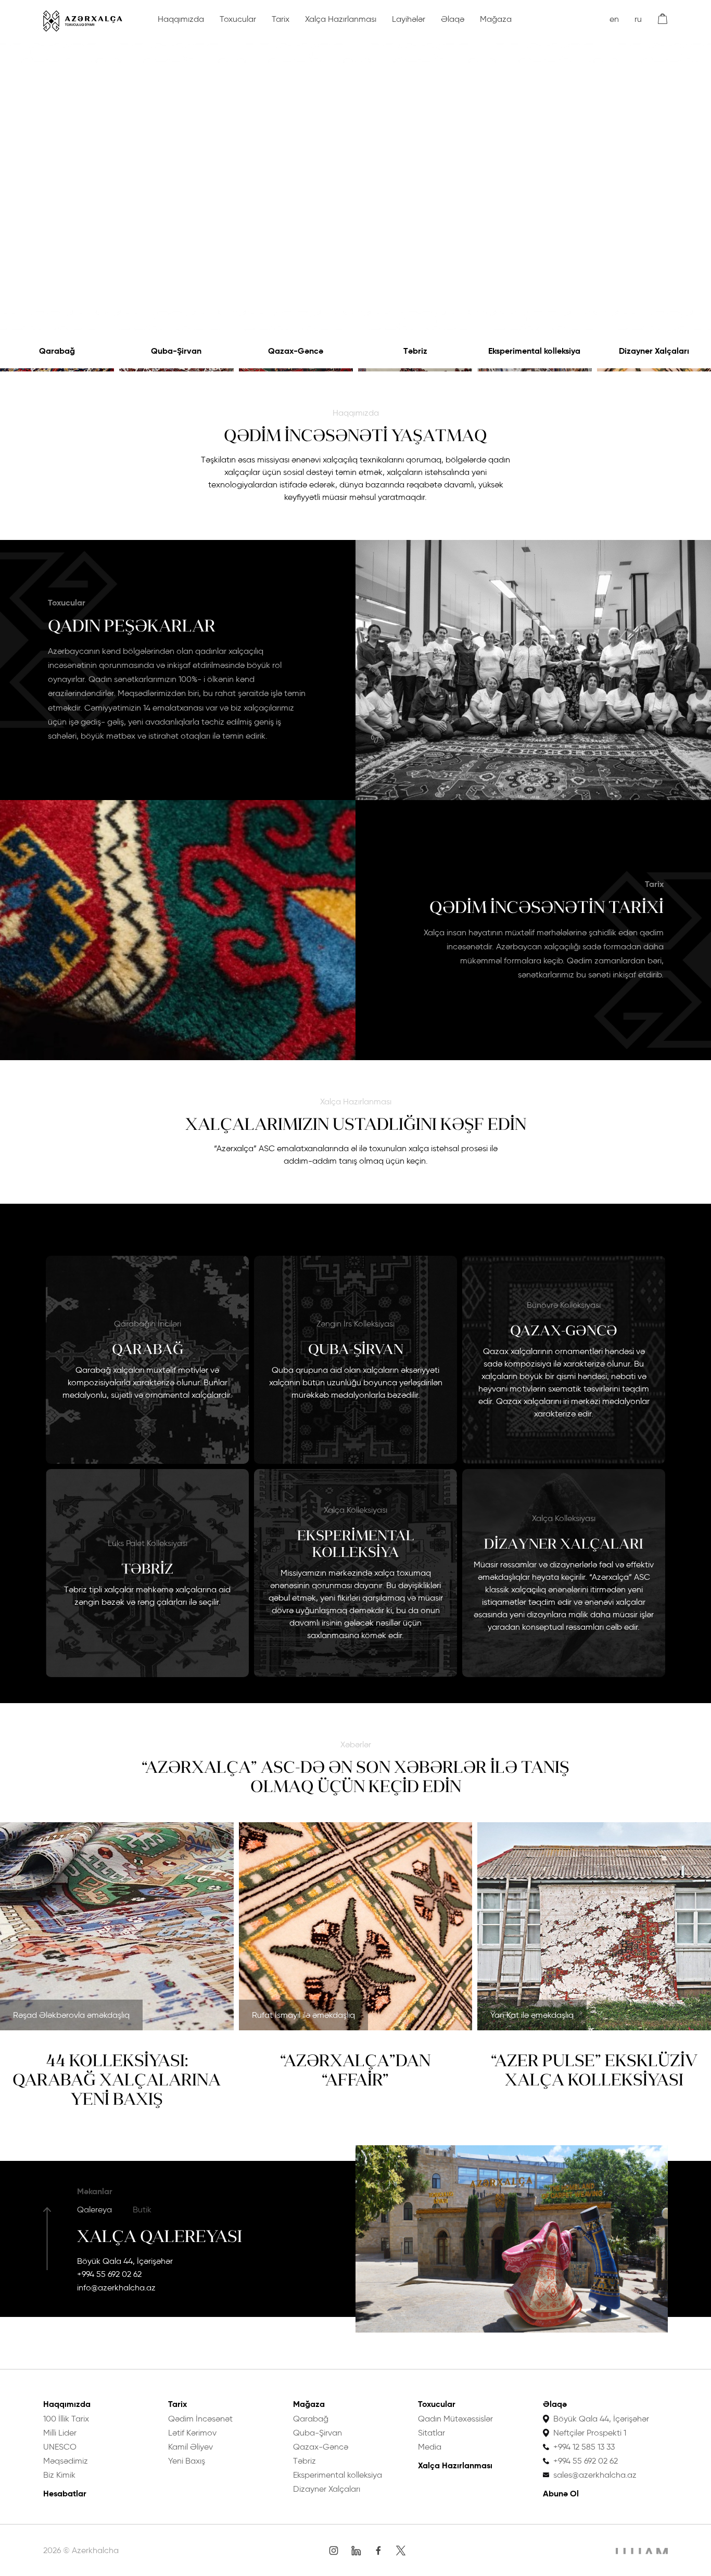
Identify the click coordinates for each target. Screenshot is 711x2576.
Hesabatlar (65, 2494)
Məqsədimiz (66, 2461)
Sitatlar (431, 2433)
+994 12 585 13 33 (584, 2447)
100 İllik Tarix (66, 2419)
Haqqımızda (181, 19)
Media (430, 2447)
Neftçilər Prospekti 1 (590, 2433)
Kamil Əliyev (191, 2447)
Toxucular (238, 19)
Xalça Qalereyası (160, 2236)
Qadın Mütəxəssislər (455, 2419)
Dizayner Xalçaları (654, 351)
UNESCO (60, 2447)
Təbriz (415, 351)
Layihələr (409, 19)
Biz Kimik (59, 2475)
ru (638, 19)
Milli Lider (60, 2433)
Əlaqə (453, 19)
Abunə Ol (561, 2494)
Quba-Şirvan (176, 351)
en (614, 19)
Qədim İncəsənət (200, 2419)
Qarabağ (57, 351)
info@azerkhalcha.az (116, 2288)
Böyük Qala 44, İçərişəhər (125, 2261)
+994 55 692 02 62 (109, 2274)
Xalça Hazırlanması (341, 19)
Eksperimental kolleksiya (534, 351)
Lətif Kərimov (192, 2433)
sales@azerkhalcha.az (595, 2475)
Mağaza (496, 19)
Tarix (281, 19)
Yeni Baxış (187, 2461)
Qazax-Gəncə (296, 351)
